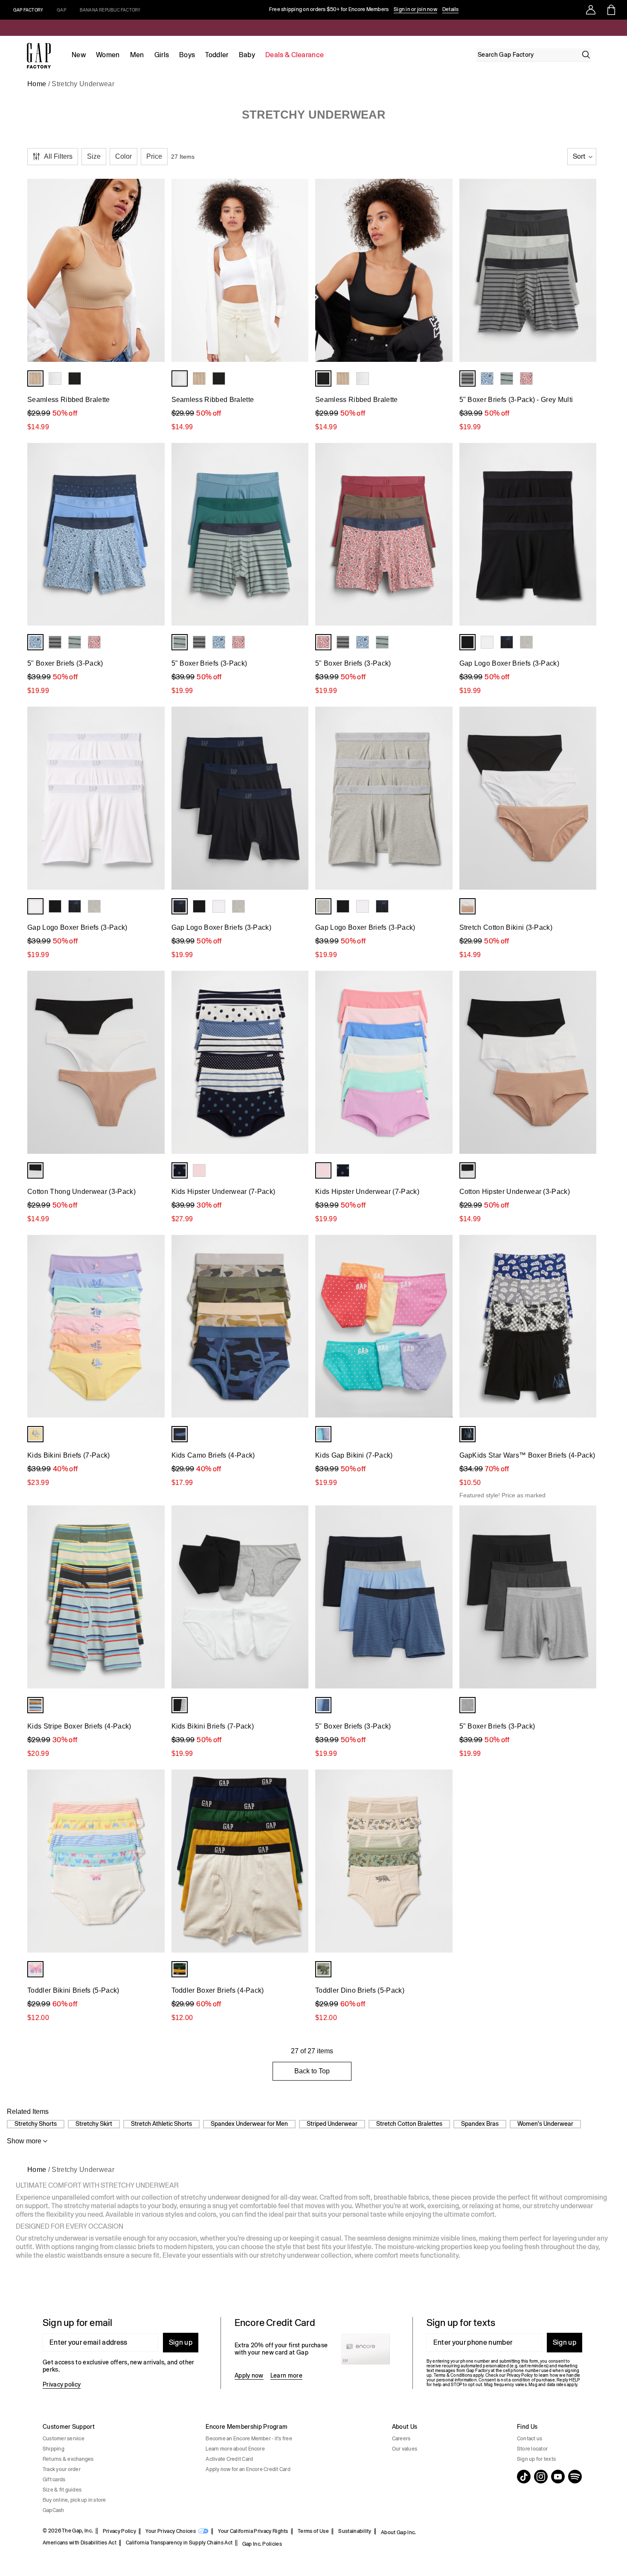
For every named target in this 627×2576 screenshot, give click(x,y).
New (79, 55)
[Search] (586, 55)
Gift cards (54, 2480)
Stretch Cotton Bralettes (409, 2124)
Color (123, 156)
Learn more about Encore (235, 2449)
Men (137, 55)
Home (37, 84)
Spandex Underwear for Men (249, 2124)
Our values (405, 2449)
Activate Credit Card (229, 2459)
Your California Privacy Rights (253, 2531)
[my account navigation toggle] (591, 10)
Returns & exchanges (68, 2459)
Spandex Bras (480, 2124)
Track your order (62, 2469)
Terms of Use (313, 2531)
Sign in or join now (415, 9)
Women (108, 55)
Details (451, 9)
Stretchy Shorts (36, 2124)
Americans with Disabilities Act (80, 2543)
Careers (401, 2439)
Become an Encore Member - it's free (249, 2439)
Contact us (530, 2439)
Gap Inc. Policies (262, 2544)
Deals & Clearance (295, 55)
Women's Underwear (545, 2124)
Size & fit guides (62, 2490)
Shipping (54, 2449)
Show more (24, 2141)
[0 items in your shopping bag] (611, 10)
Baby (247, 55)
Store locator (532, 2449)
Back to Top (312, 2071)
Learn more (286, 2375)
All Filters (58, 156)
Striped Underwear (332, 2124)
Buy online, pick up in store (74, 2500)
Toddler (217, 55)
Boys (187, 55)
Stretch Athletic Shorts (161, 2124)
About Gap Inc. (398, 2532)
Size (94, 156)
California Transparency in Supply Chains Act (179, 2543)
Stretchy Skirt (94, 2124)
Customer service (64, 2439)
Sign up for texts (536, 2459)
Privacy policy (62, 2384)
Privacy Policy (119, 2531)
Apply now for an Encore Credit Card (248, 2469)
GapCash (54, 2510)
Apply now (249, 2375)
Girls (162, 55)
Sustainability (355, 2531)
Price (154, 156)
